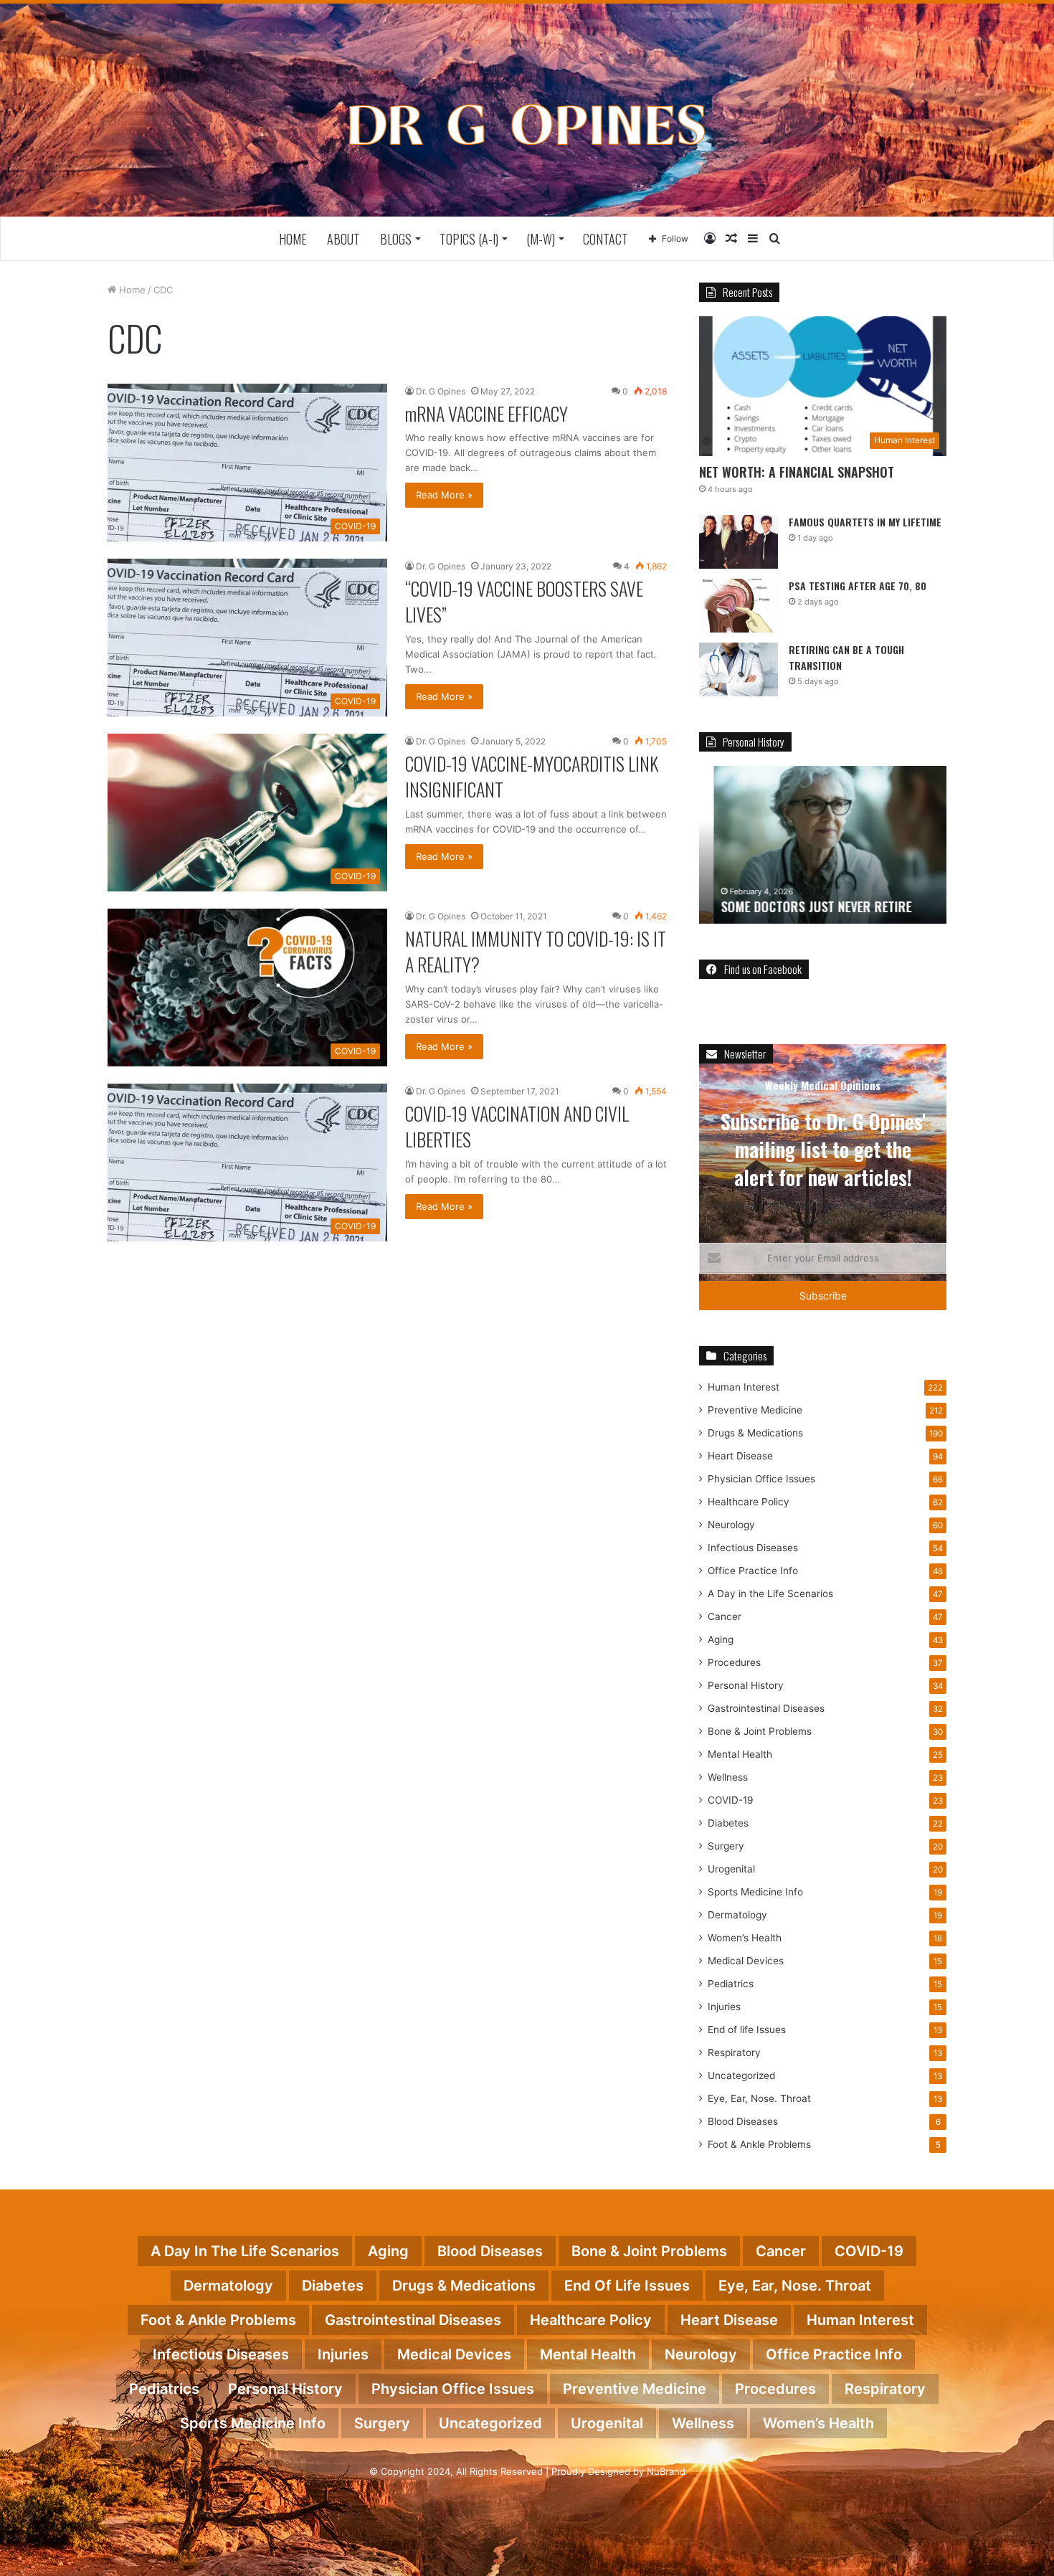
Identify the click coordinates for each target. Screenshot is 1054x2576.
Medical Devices (746, 1961)
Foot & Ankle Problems (759, 2144)
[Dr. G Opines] (527, 124)
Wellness (728, 1777)
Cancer (725, 1616)
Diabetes (728, 1823)
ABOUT (343, 239)
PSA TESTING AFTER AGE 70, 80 (858, 586)
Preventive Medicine (755, 1410)
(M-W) (541, 239)
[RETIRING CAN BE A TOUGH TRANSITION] (739, 669)
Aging (721, 1639)
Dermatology (737, 1915)
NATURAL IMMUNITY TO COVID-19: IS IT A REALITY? (536, 951)
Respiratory (734, 2052)
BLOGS (396, 239)
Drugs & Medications (755, 1433)
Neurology (731, 1525)
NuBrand (666, 2471)
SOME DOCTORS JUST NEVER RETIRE (802, 906)
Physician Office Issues (761, 1479)
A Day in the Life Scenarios (770, 1594)
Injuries (724, 2007)
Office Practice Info (753, 1571)
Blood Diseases (743, 2121)
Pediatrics (731, 1984)
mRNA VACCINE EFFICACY (486, 413)
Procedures (734, 1662)
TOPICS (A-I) (469, 239)
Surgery (726, 1846)
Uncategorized (741, 2075)
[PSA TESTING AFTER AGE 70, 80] (739, 606)
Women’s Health (745, 1938)
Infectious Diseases (753, 1548)
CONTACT (606, 239)
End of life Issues (747, 2030)
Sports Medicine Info (755, 1892)
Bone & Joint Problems (760, 1731)
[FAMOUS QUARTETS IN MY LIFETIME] (739, 542)
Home (293, 239)
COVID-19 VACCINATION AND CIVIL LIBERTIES (517, 1126)
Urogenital (731, 1869)
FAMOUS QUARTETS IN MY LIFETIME (865, 522)
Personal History (746, 1685)
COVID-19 (731, 1800)
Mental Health (740, 1754)
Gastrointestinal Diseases (766, 1708)
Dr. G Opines (441, 391)
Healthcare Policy (749, 1502)
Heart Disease (740, 1456)
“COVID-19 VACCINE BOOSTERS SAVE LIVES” (524, 601)
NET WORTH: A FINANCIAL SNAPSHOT (797, 472)
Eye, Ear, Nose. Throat (759, 2098)
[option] (823, 845)
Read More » (444, 495)
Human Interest (744, 1387)
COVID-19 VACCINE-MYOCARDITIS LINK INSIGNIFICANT (532, 776)
